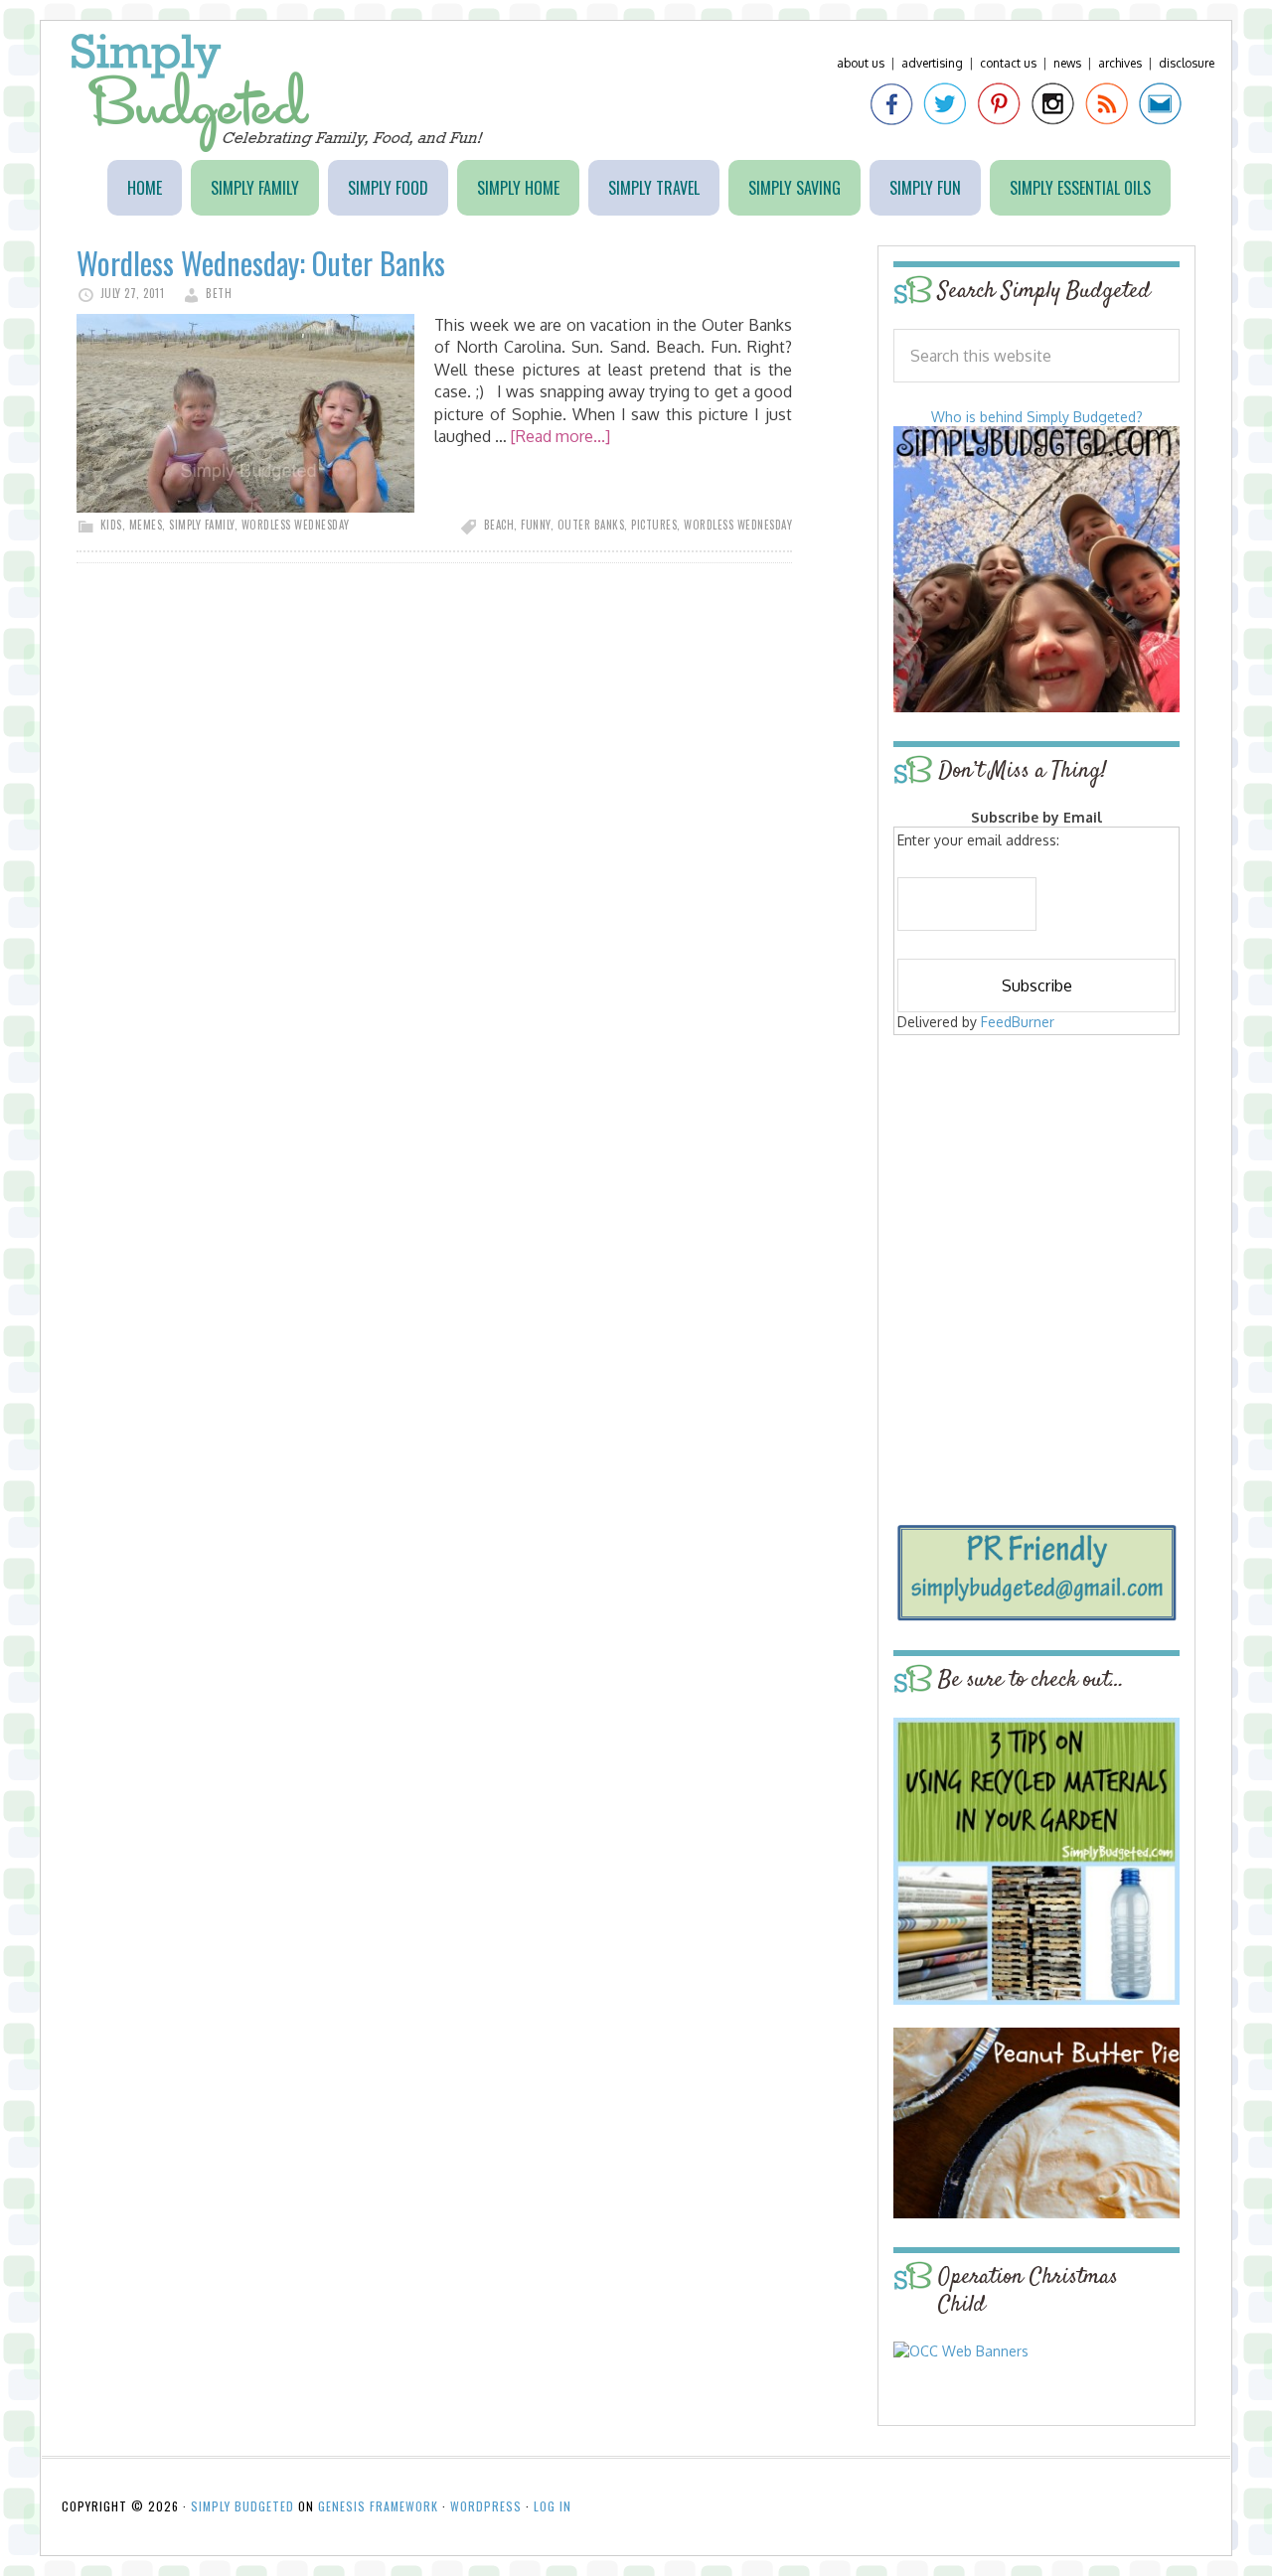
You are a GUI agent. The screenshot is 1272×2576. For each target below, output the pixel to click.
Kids (111, 525)
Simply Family (202, 525)
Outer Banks (591, 525)
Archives (1120, 63)
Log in (553, 2506)
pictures (654, 525)
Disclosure (1187, 63)
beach (499, 525)
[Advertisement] (1036, 1184)
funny (536, 525)
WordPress (486, 2506)
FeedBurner (1018, 1022)
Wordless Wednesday (296, 525)
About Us (861, 63)
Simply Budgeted (278, 93)
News (1067, 63)
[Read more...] (560, 436)
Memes (146, 525)
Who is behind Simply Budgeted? (1037, 417)
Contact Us (1008, 63)
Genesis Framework (378, 2506)
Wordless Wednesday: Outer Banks (261, 263)
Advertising (932, 63)
